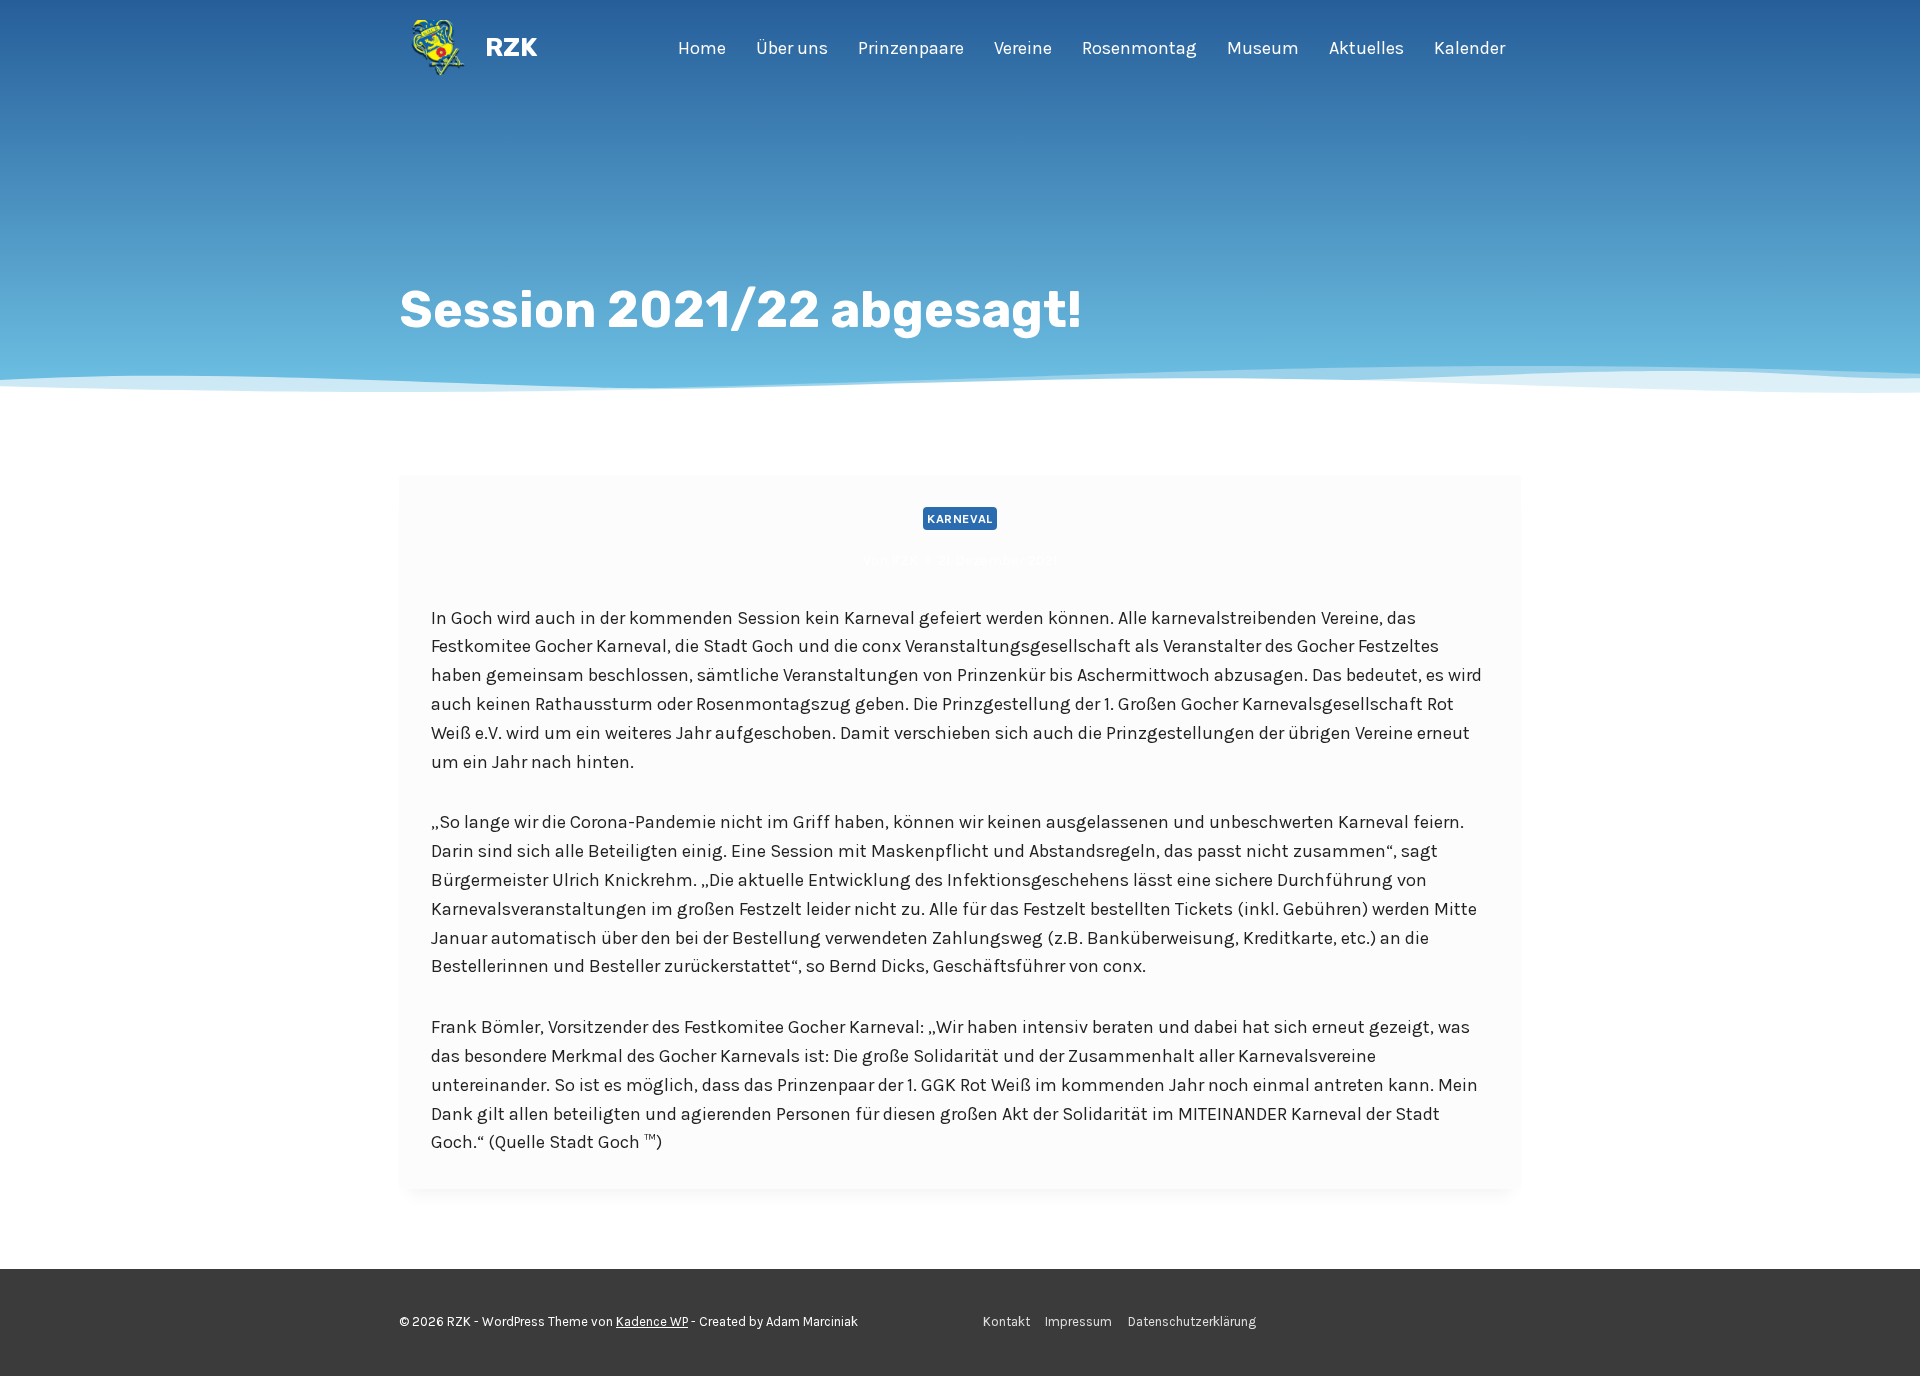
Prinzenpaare (911, 48)
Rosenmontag (1139, 48)
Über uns (792, 48)
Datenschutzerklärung (1192, 1321)
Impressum (1078, 1321)
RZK (904, 560)
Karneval (960, 518)
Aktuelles (1366, 48)
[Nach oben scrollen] (1874, 1340)
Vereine (1023, 48)
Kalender (1469, 48)
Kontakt (1006, 1321)
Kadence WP (652, 1321)
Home (702, 48)
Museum (1263, 48)
